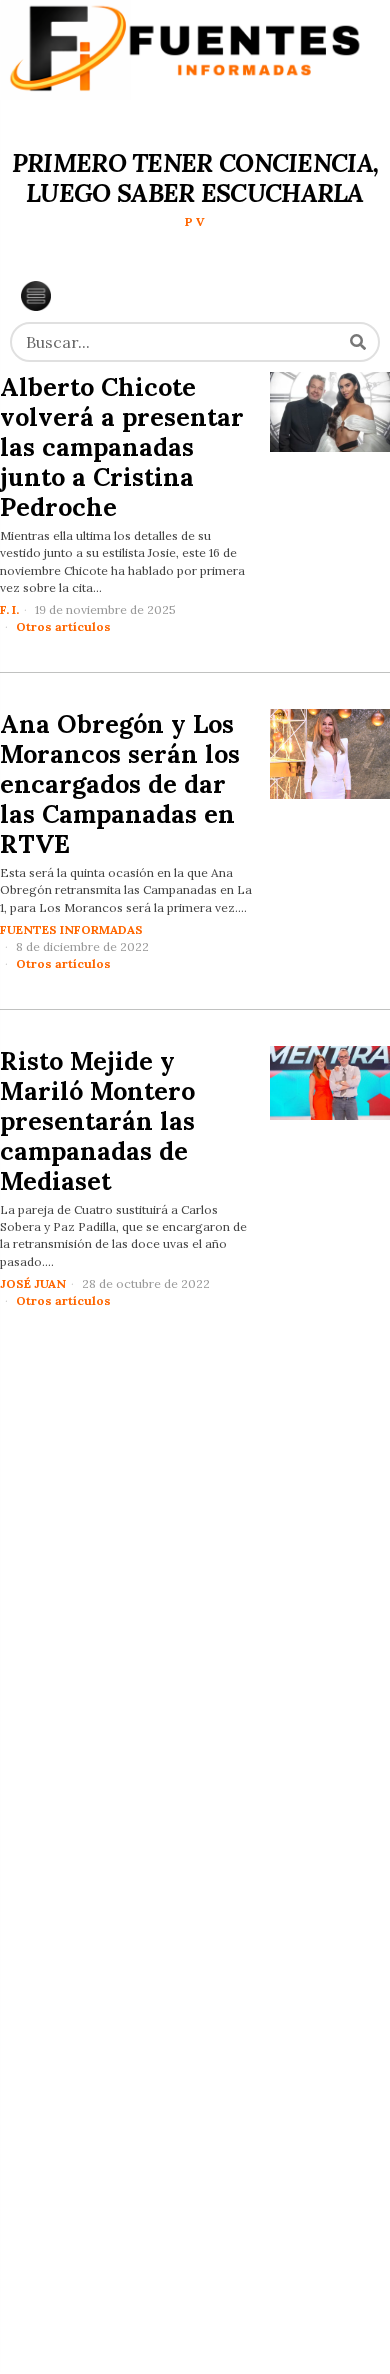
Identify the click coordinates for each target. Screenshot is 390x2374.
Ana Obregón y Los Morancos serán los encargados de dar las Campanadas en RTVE (120, 784)
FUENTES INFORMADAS (71, 929)
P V (195, 221)
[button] (358, 342)
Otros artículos (63, 626)
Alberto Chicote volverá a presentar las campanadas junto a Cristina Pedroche (122, 447)
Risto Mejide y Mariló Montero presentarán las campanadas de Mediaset (97, 1121)
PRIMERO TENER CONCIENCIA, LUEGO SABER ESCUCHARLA (195, 178)
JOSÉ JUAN (33, 1283)
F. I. (9, 609)
